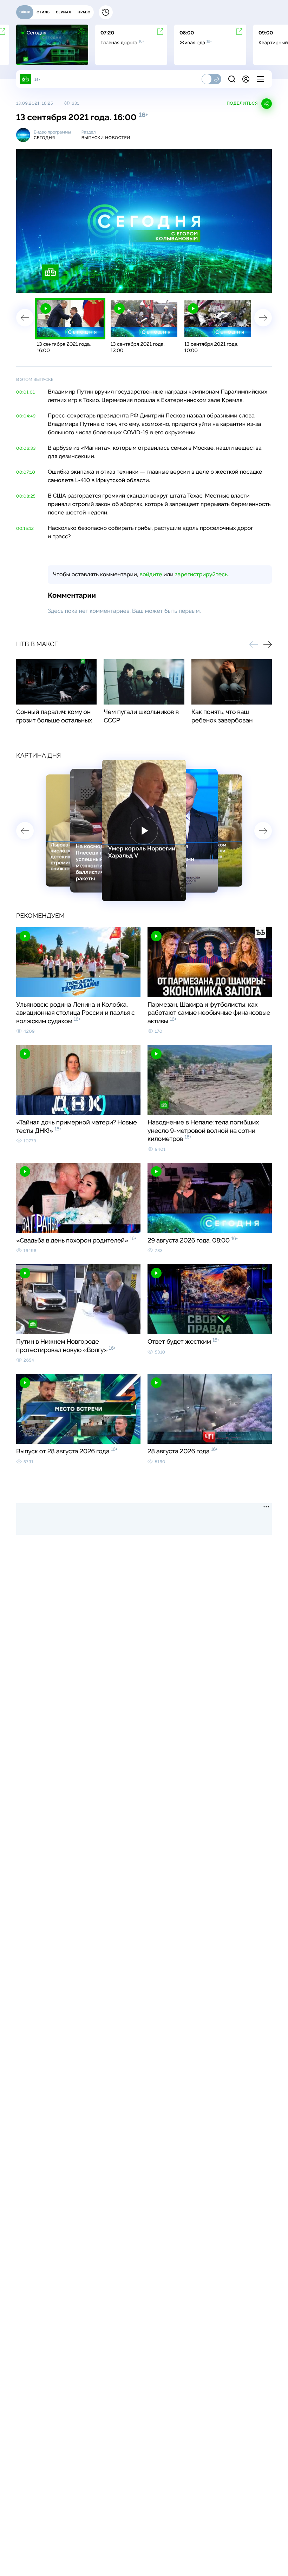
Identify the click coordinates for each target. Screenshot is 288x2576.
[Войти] (246, 79)
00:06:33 (26, 448)
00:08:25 (26, 496)
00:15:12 (25, 528)
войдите (151, 574)
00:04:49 (26, 416)
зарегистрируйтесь (201, 574)
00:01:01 (25, 392)
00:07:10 (26, 472)
